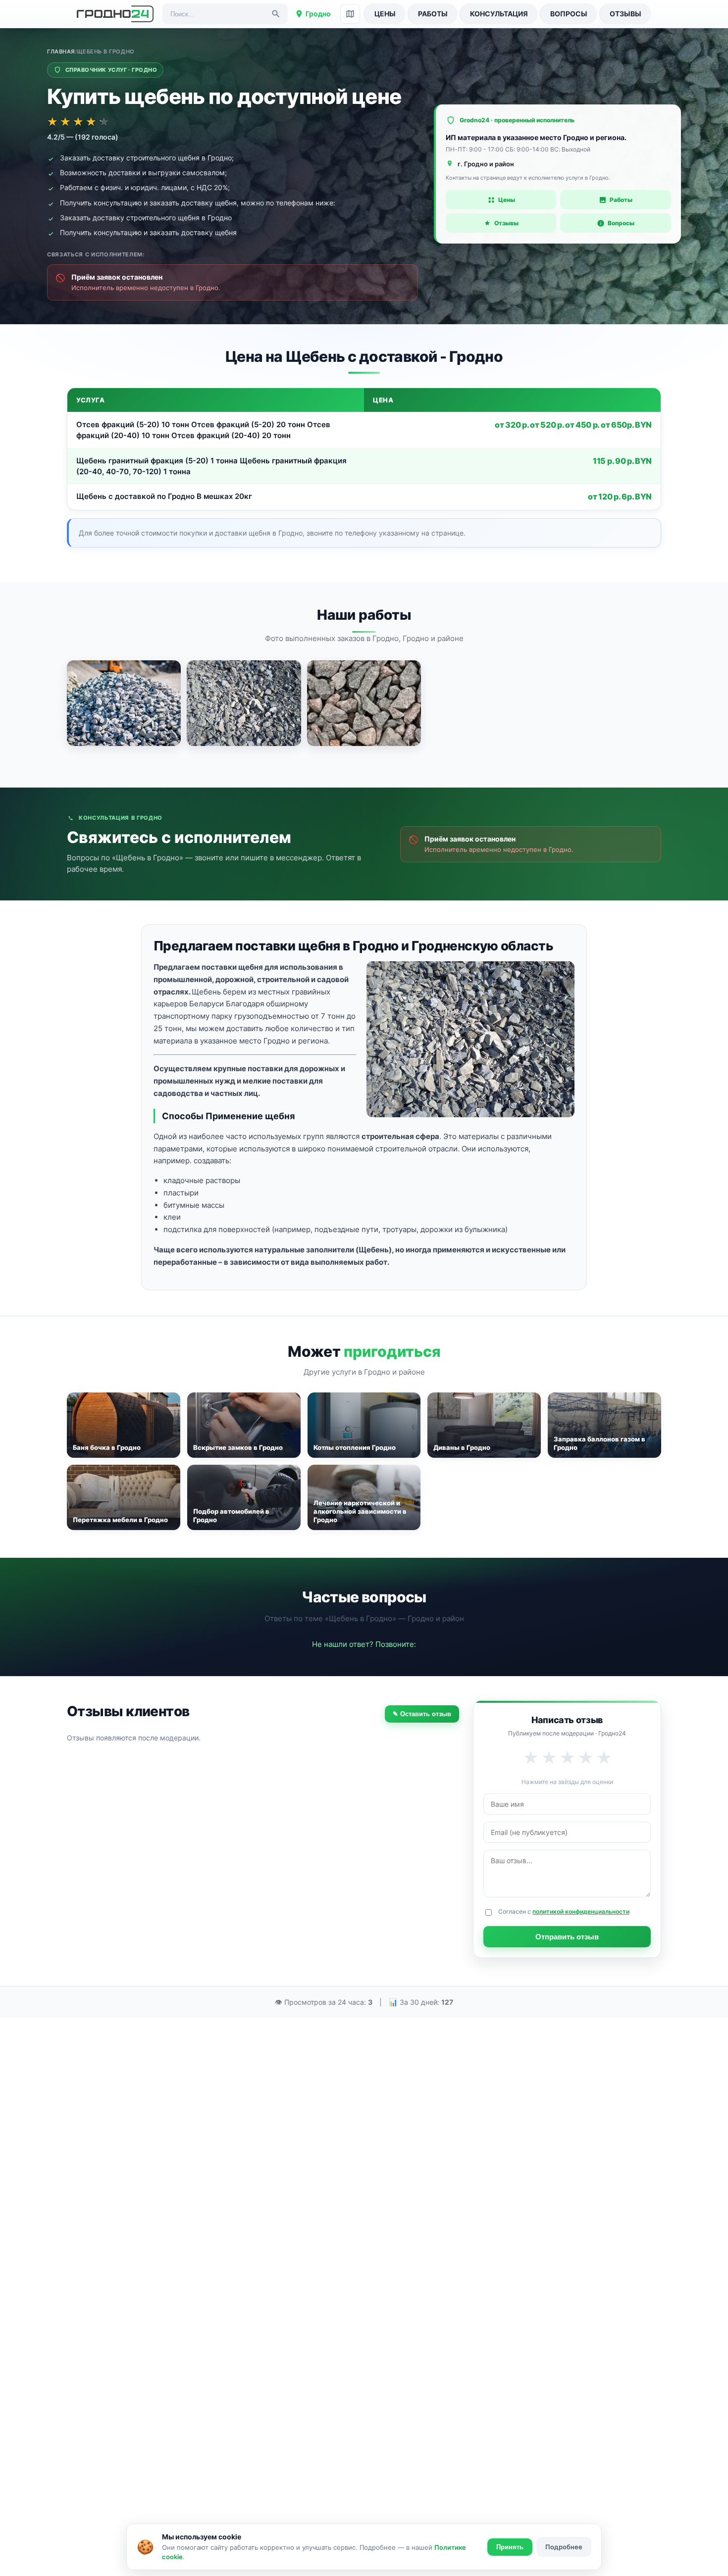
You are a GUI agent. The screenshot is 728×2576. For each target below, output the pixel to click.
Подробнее (564, 2547)
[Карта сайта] (350, 14)
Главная (61, 51)
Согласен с (564, 1911)
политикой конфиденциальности (581, 1911)
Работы (433, 14)
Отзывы (625, 14)
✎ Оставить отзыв (422, 1714)
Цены (385, 14)
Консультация (499, 14)
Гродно (318, 14)
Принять (510, 2547)
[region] (364, 449)
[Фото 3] (364, 703)
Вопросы (569, 14)
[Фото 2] (244, 703)
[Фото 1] (124, 703)
